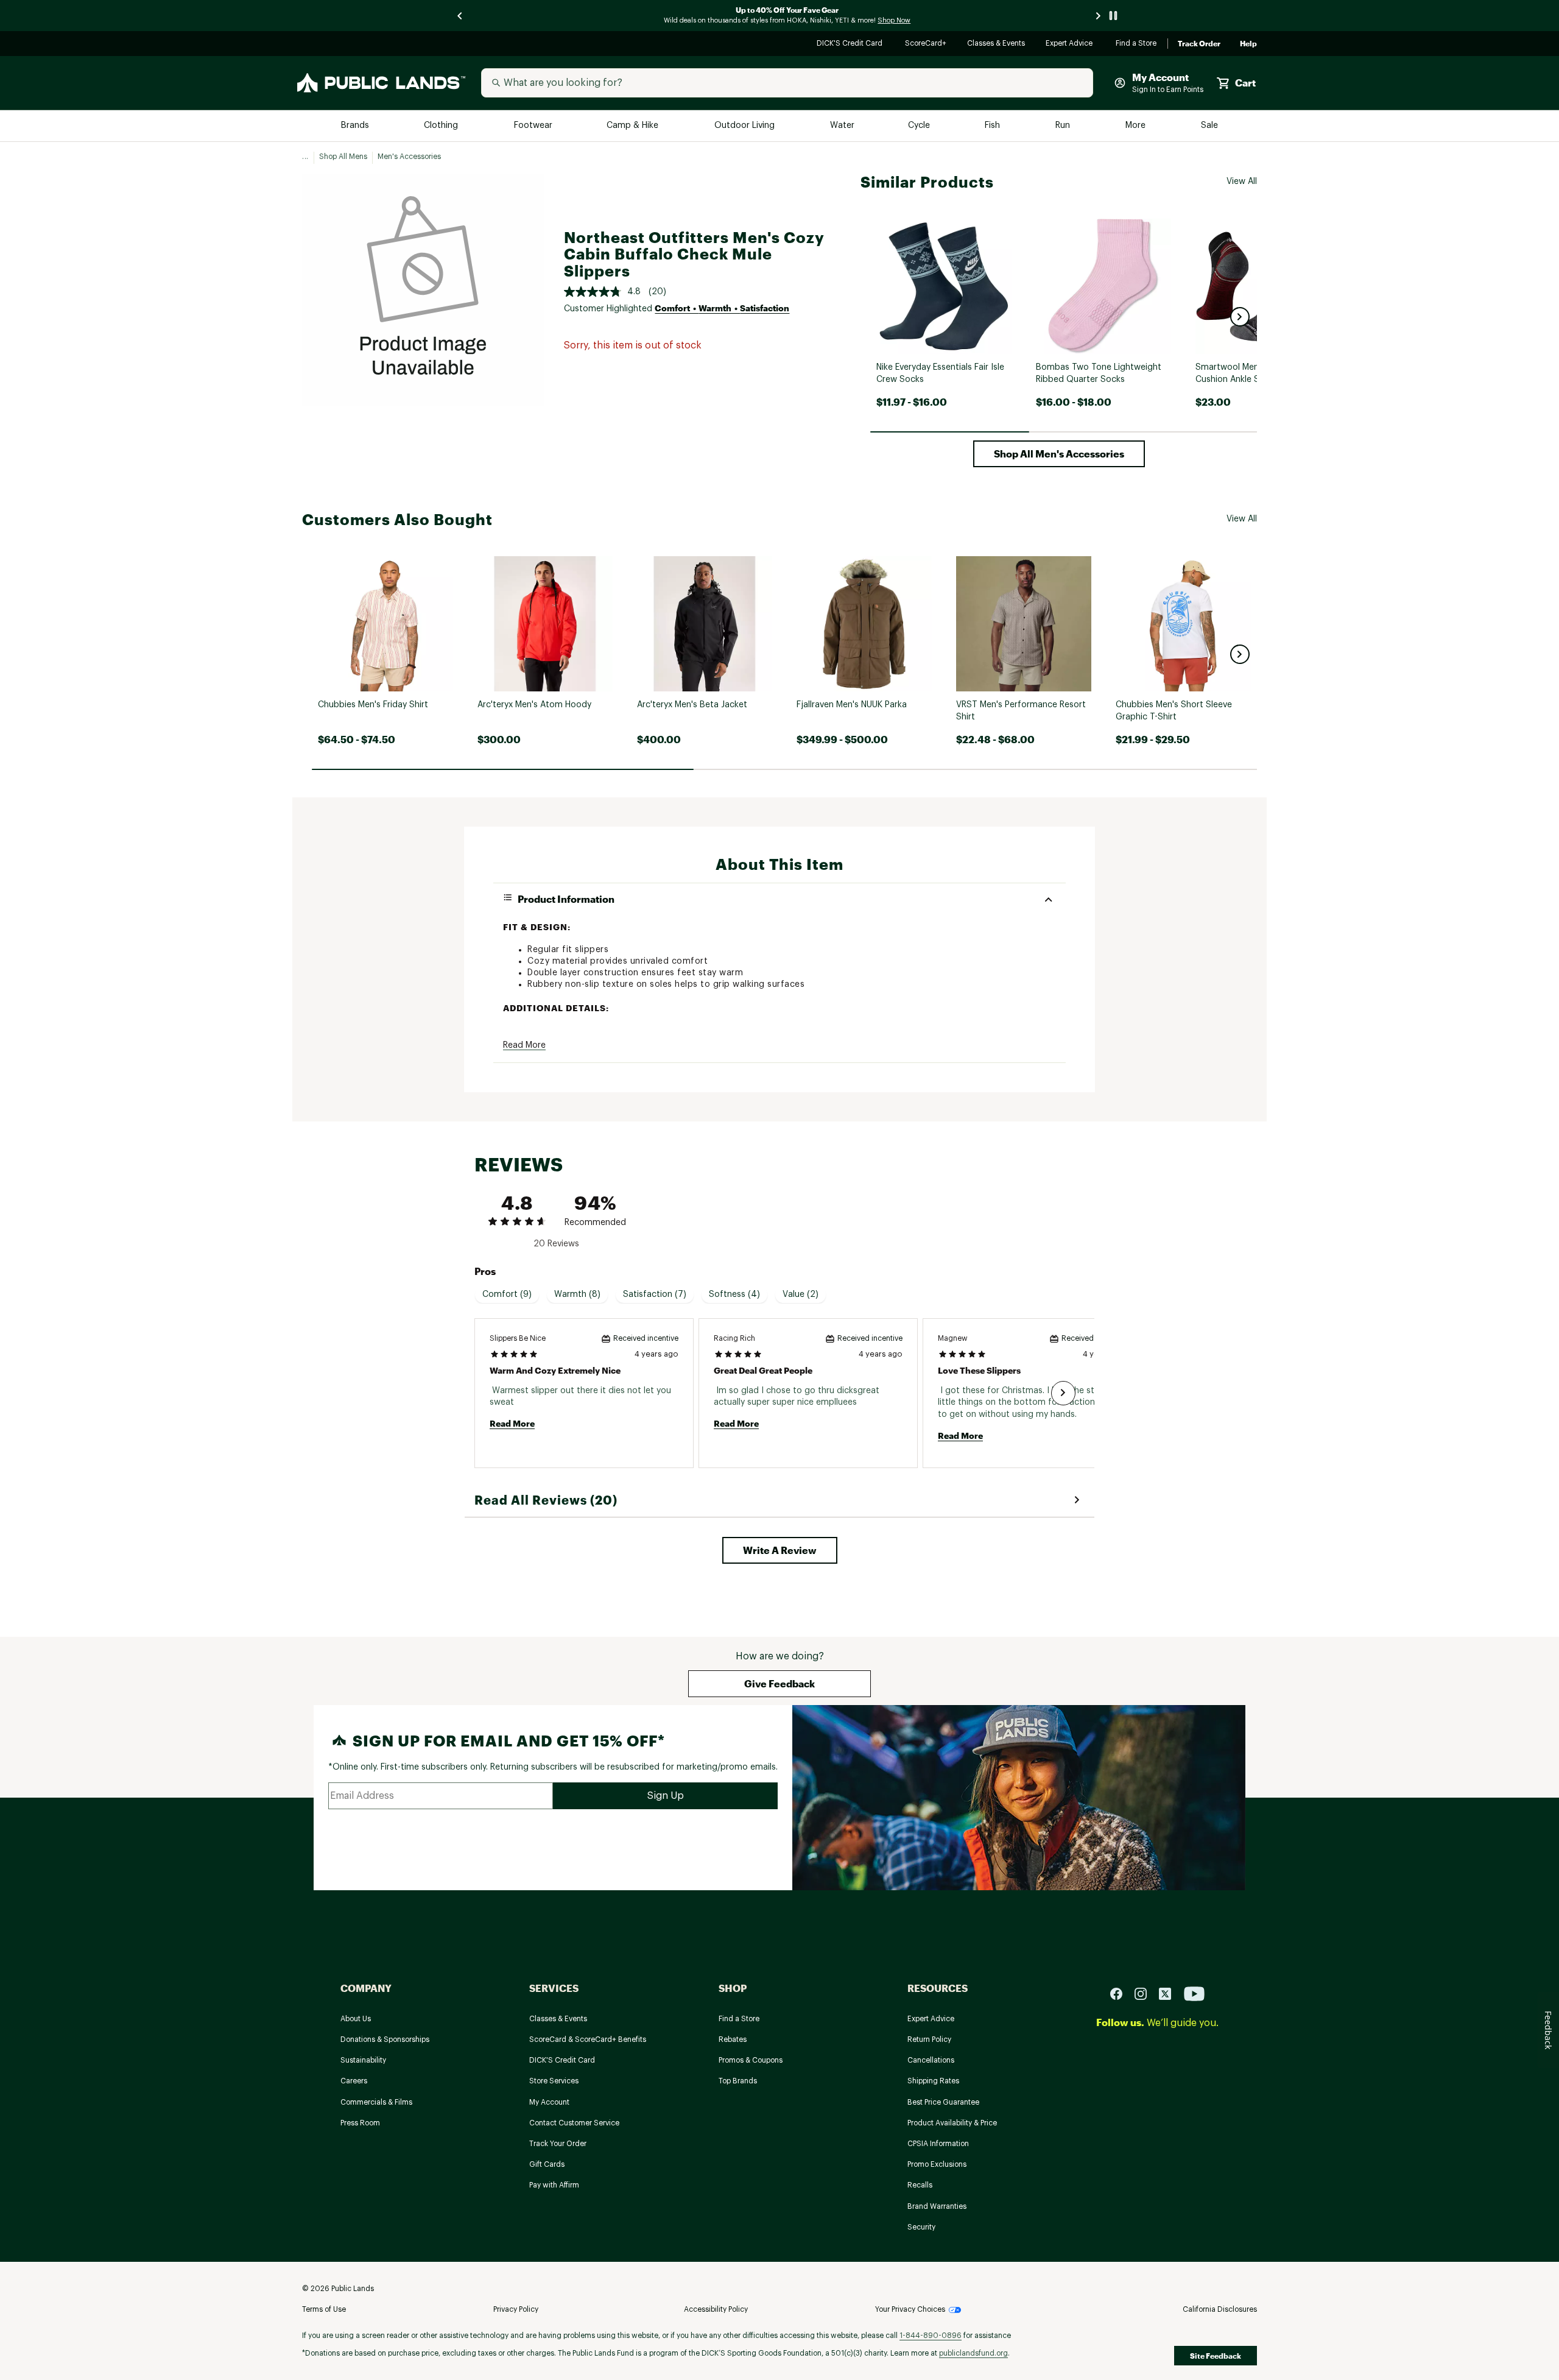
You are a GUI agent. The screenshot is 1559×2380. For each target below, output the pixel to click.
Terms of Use (324, 2309)
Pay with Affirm (554, 2185)
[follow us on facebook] (1121, 1993)
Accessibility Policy (716, 2309)
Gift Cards (547, 2164)
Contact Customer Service (574, 2123)
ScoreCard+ (926, 44)
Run (1064, 126)
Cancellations (931, 2060)
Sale (1210, 126)
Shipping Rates (933, 2081)
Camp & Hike (634, 126)
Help (1248, 44)
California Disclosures (1220, 2309)
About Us (356, 2019)
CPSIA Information (938, 2144)
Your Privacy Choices (910, 2309)
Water (842, 126)
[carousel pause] (1113, 16)
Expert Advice (1071, 44)
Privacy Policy (516, 2309)
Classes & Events (997, 44)
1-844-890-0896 (931, 2336)
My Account (549, 2102)
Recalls (920, 2185)
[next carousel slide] (1099, 16)
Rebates (733, 2039)
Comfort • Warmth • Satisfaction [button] (722, 308)
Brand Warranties (937, 2206)
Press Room (360, 2123)
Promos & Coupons (751, 2060)
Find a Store (1137, 44)
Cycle (920, 126)
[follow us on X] (1170, 1993)
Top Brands (738, 2081)
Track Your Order (558, 2144)
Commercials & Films (376, 2102)
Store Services (554, 2081)
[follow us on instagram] (1145, 1993)
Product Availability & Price (952, 2123)
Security (921, 2227)
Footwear (534, 126)
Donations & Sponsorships (385, 2039)
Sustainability (363, 2060)
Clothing (442, 126)
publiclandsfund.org (973, 2353)
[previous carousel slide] (460, 16)
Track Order (1199, 44)
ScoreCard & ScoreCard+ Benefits (588, 2039)
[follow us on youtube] (1194, 1993)
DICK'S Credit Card (851, 44)
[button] (1240, 317)
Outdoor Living (746, 126)
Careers (354, 2081)
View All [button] (1242, 182)
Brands (356, 126)
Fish (993, 126)
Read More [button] (524, 1045)
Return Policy (929, 2039)
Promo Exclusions (937, 2164)
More (1136, 126)
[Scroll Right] (1063, 1393)
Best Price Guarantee (943, 2102)
